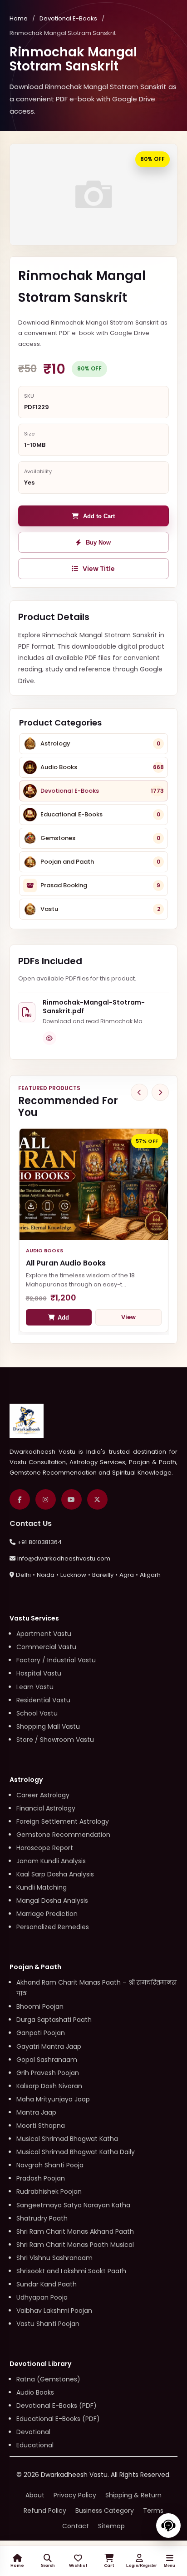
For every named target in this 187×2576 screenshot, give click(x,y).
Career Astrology (43, 1795)
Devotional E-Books (68, 18)
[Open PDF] (49, 1038)
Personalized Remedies (53, 1927)
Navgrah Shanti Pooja (50, 2165)
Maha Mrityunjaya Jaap (53, 2099)
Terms (153, 2511)
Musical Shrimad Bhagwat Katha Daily (76, 2152)
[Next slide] (160, 1092)
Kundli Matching (42, 1887)
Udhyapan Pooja (42, 2297)
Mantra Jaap (36, 2112)
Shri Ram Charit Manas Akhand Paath (75, 2231)
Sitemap (111, 2526)
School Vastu (37, 1713)
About (35, 2495)
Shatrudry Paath (42, 2218)
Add (63, 1318)
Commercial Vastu (46, 1647)
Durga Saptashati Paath (54, 2020)
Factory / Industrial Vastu (56, 1660)
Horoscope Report (45, 1848)
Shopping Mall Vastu (48, 1726)
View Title (99, 569)
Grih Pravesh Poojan (48, 2073)
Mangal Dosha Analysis (52, 1901)
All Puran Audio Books (66, 1263)
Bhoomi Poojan (40, 2006)
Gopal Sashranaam (47, 2060)
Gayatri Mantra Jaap (49, 2046)
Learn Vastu (35, 1687)
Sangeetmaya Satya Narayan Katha (73, 2205)
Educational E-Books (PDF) (58, 2419)
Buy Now (98, 543)
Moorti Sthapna (41, 2126)
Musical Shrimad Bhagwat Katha (67, 2139)
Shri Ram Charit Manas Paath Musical (75, 2245)
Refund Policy (45, 2511)
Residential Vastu (43, 1700)
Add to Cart (99, 516)
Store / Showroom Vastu (55, 1740)
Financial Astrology (46, 1808)
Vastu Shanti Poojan (48, 2324)
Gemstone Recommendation (63, 1835)
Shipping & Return (133, 2495)
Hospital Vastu (39, 1673)
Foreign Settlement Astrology (63, 1821)
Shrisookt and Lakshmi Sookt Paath (71, 2271)
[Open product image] (94, 194)
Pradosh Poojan (41, 2178)
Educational (35, 2445)
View (128, 1317)
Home (19, 18)
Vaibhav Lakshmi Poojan (54, 2311)
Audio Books (35, 2392)
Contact (76, 2526)
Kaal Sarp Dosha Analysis (55, 1874)
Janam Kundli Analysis (51, 1861)
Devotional (33, 2432)
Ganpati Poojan (41, 2033)
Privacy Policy (75, 2495)
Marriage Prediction (47, 1914)
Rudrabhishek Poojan (49, 2191)
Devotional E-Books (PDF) (57, 2406)
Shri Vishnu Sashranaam (54, 2258)
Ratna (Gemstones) (48, 2379)
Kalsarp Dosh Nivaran (49, 2086)
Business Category (105, 2511)
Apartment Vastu (44, 1634)
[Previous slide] (139, 1092)
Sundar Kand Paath (47, 2284)
